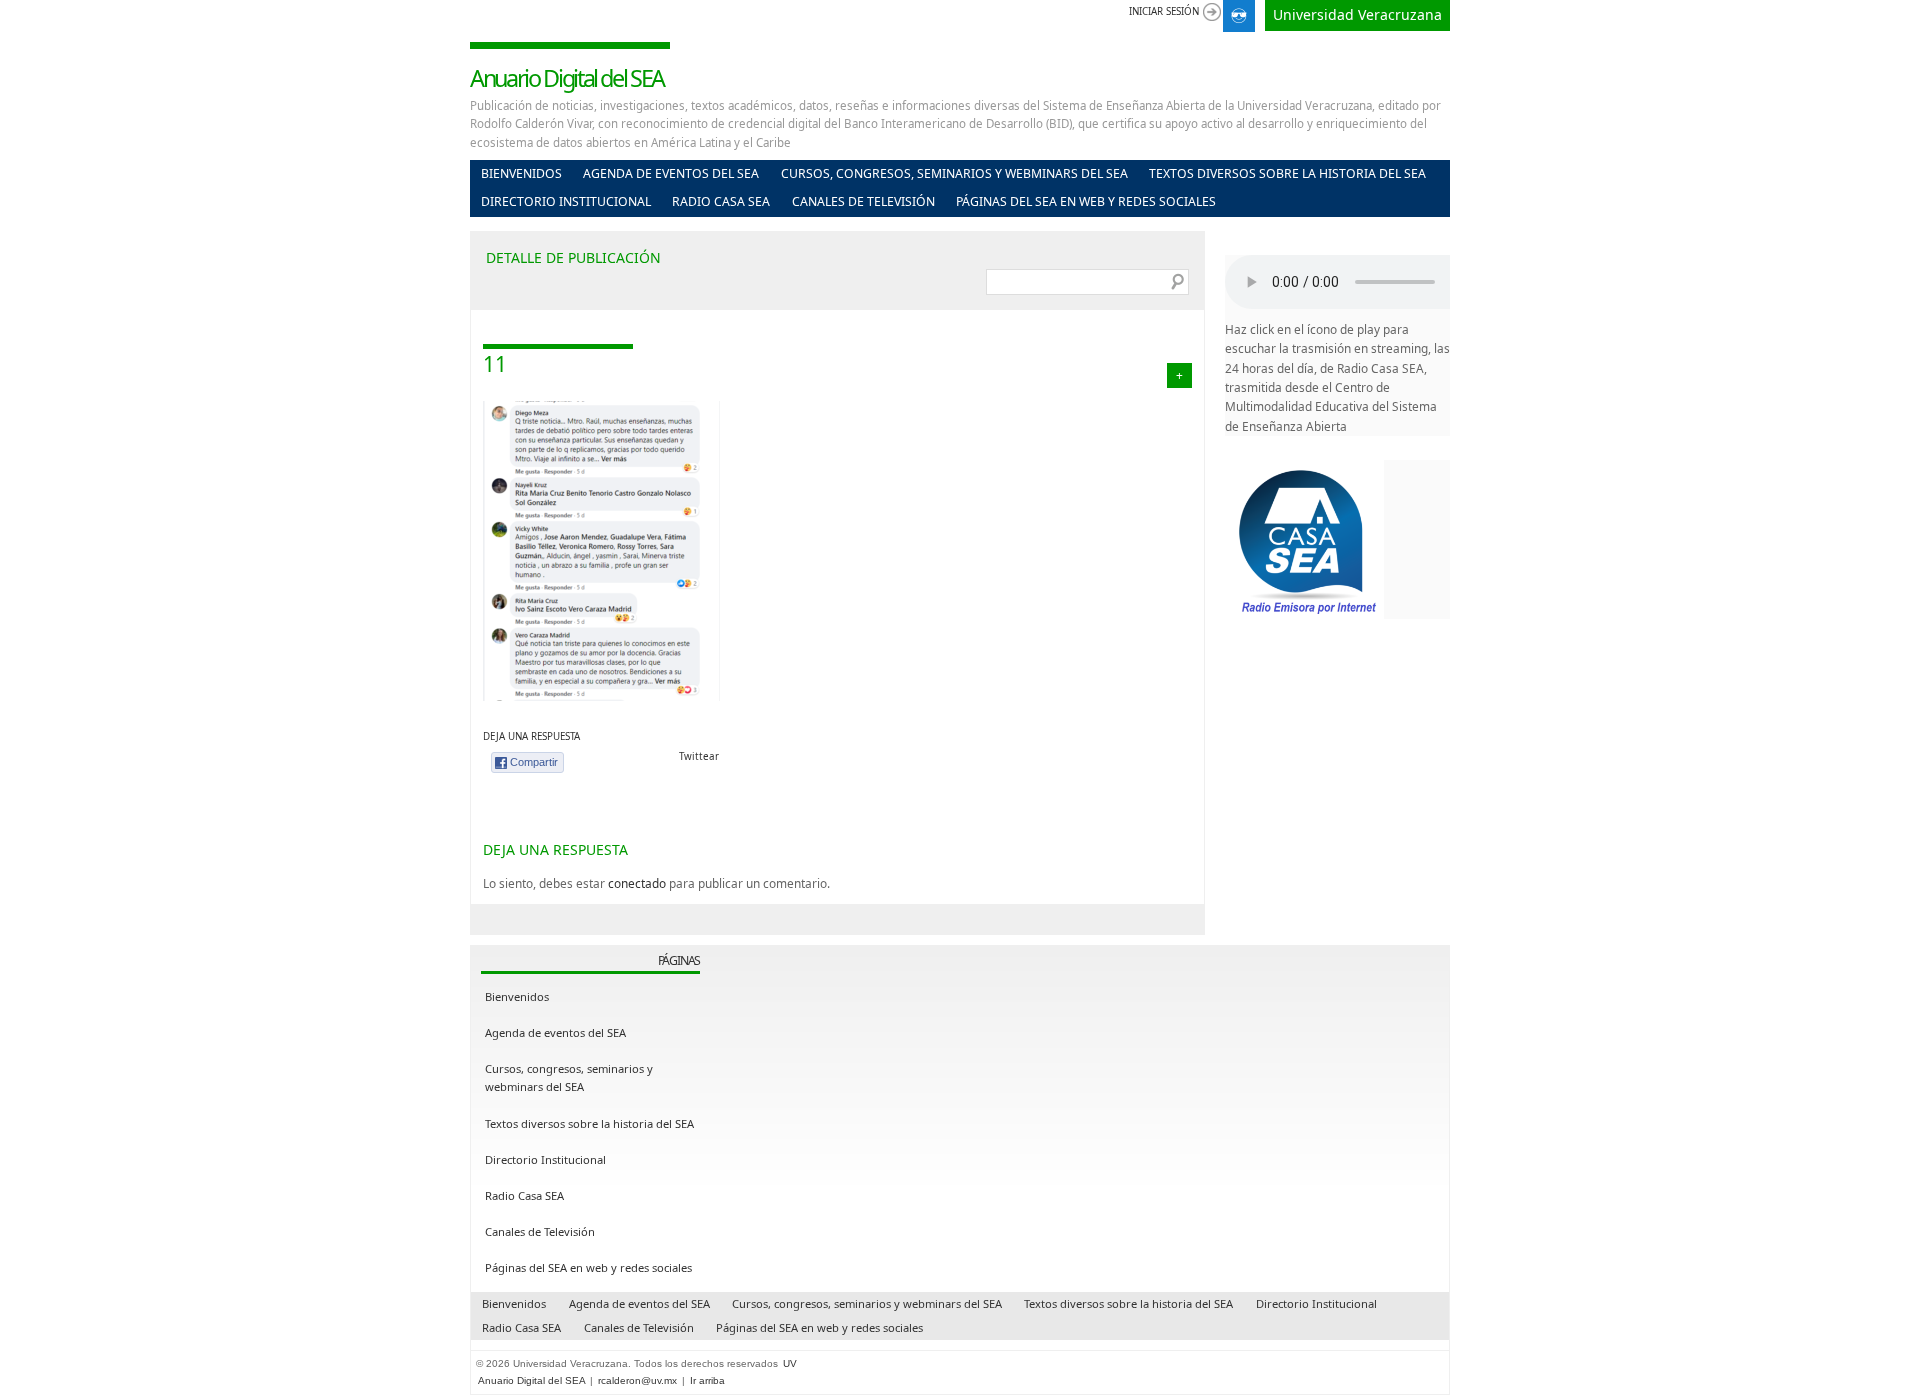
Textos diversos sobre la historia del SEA (1287, 173)
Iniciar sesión (1164, 11)
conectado (637, 883)
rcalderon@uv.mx (637, 1380)
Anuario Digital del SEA (567, 78)
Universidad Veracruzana (1357, 14)
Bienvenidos (521, 173)
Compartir (534, 762)
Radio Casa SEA (721, 201)
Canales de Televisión (863, 201)
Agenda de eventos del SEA (671, 173)
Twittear (699, 756)
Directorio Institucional (566, 201)
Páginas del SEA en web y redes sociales (1086, 201)
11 (495, 364)
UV (790, 1363)
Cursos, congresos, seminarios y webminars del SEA (954, 173)
